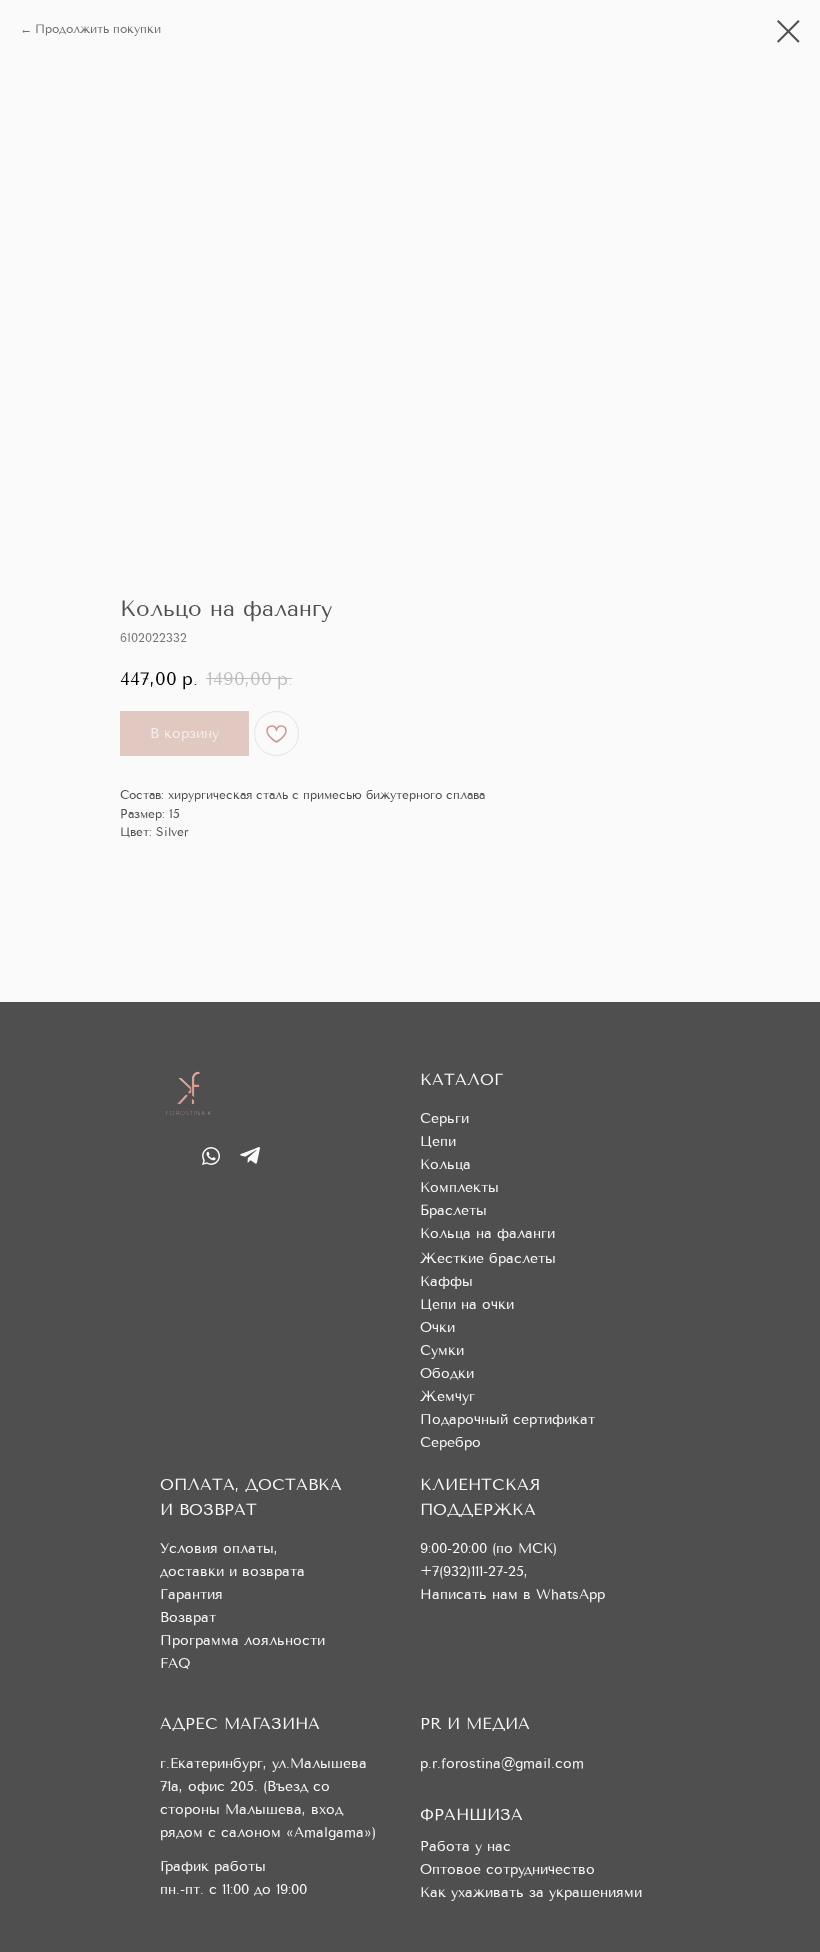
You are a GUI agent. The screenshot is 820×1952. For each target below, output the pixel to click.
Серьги (444, 1118)
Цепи (438, 1141)
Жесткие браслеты (488, 1258)
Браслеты (453, 1210)
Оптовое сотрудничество (507, 1869)
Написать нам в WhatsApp (512, 1594)
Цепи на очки (467, 1304)
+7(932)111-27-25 (472, 1571)
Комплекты (459, 1187)
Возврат (188, 1617)
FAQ (175, 1663)
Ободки (447, 1373)
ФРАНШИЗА (471, 1814)
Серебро (450, 1442)
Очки (437, 1327)
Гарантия (191, 1594)
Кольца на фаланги (487, 1233)
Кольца (445, 1164)
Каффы (446, 1281)
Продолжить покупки (98, 29)
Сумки (442, 1350)
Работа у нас (465, 1846)
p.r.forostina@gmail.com (502, 1763)
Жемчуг (447, 1396)
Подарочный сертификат (507, 1419)
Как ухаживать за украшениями (531, 1892)
